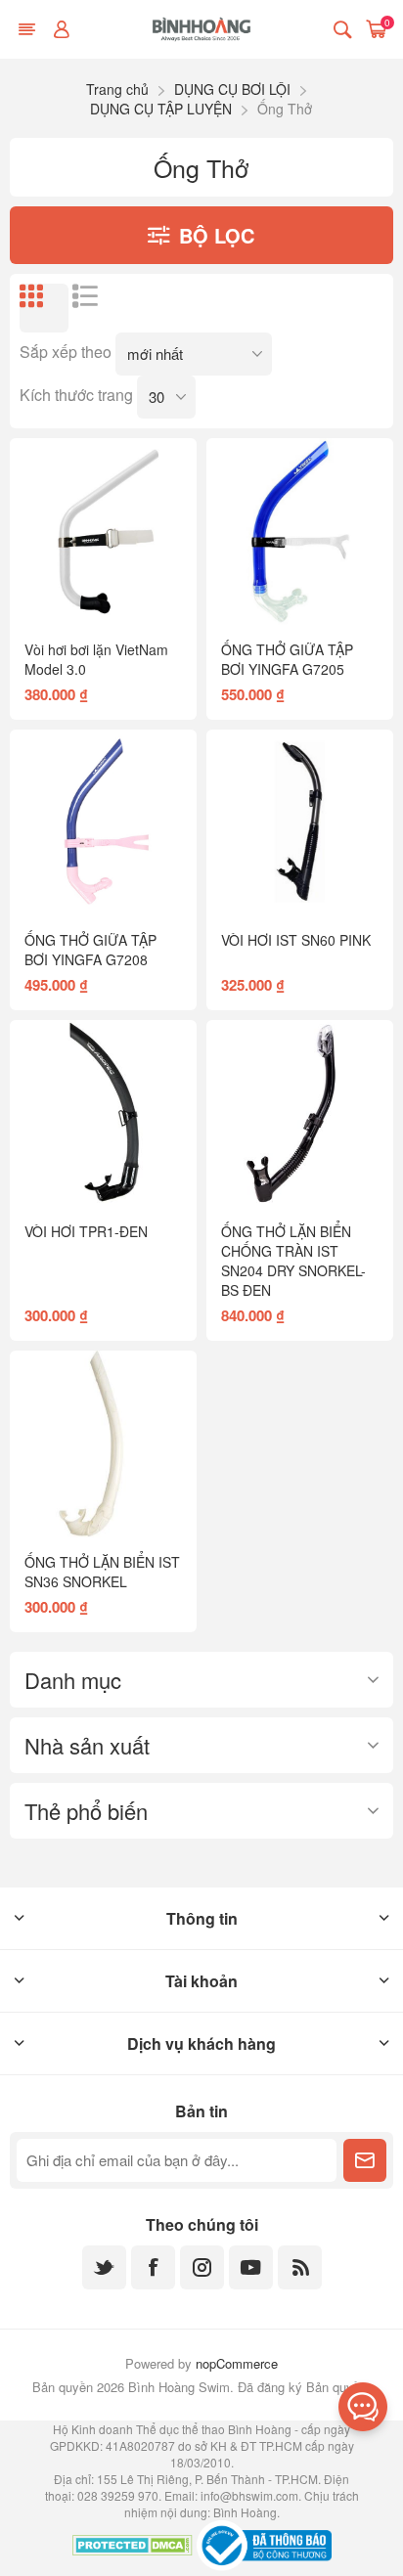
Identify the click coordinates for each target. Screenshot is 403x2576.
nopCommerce (237, 2363)
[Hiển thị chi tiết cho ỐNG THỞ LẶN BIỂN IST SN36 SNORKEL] (103, 1444)
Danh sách (97, 308)
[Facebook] (153, 2267)
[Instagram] (202, 2267)
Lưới (44, 308)
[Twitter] (104, 2267)
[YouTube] (251, 2267)
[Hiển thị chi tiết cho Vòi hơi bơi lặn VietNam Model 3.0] (103, 532)
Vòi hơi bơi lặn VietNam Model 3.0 (96, 659)
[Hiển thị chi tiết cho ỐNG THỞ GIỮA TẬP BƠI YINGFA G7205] (300, 532)
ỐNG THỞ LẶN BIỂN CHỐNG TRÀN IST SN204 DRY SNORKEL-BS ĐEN (293, 1261)
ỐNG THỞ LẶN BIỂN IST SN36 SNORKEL (102, 1572)
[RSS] (300, 2267)
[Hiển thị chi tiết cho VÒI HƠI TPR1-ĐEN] (103, 1113)
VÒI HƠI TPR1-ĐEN (86, 1231)
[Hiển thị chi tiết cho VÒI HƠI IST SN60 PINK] (300, 823)
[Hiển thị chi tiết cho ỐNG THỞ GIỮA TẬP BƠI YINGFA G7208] (103, 823)
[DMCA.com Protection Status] (133, 2548)
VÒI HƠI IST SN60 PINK (296, 940)
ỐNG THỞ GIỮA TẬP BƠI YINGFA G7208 (90, 950)
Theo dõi (365, 2160)
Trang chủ (117, 89)
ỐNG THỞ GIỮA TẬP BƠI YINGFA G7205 (287, 659)
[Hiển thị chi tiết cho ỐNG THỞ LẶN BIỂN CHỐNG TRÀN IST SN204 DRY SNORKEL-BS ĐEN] (300, 1113)
